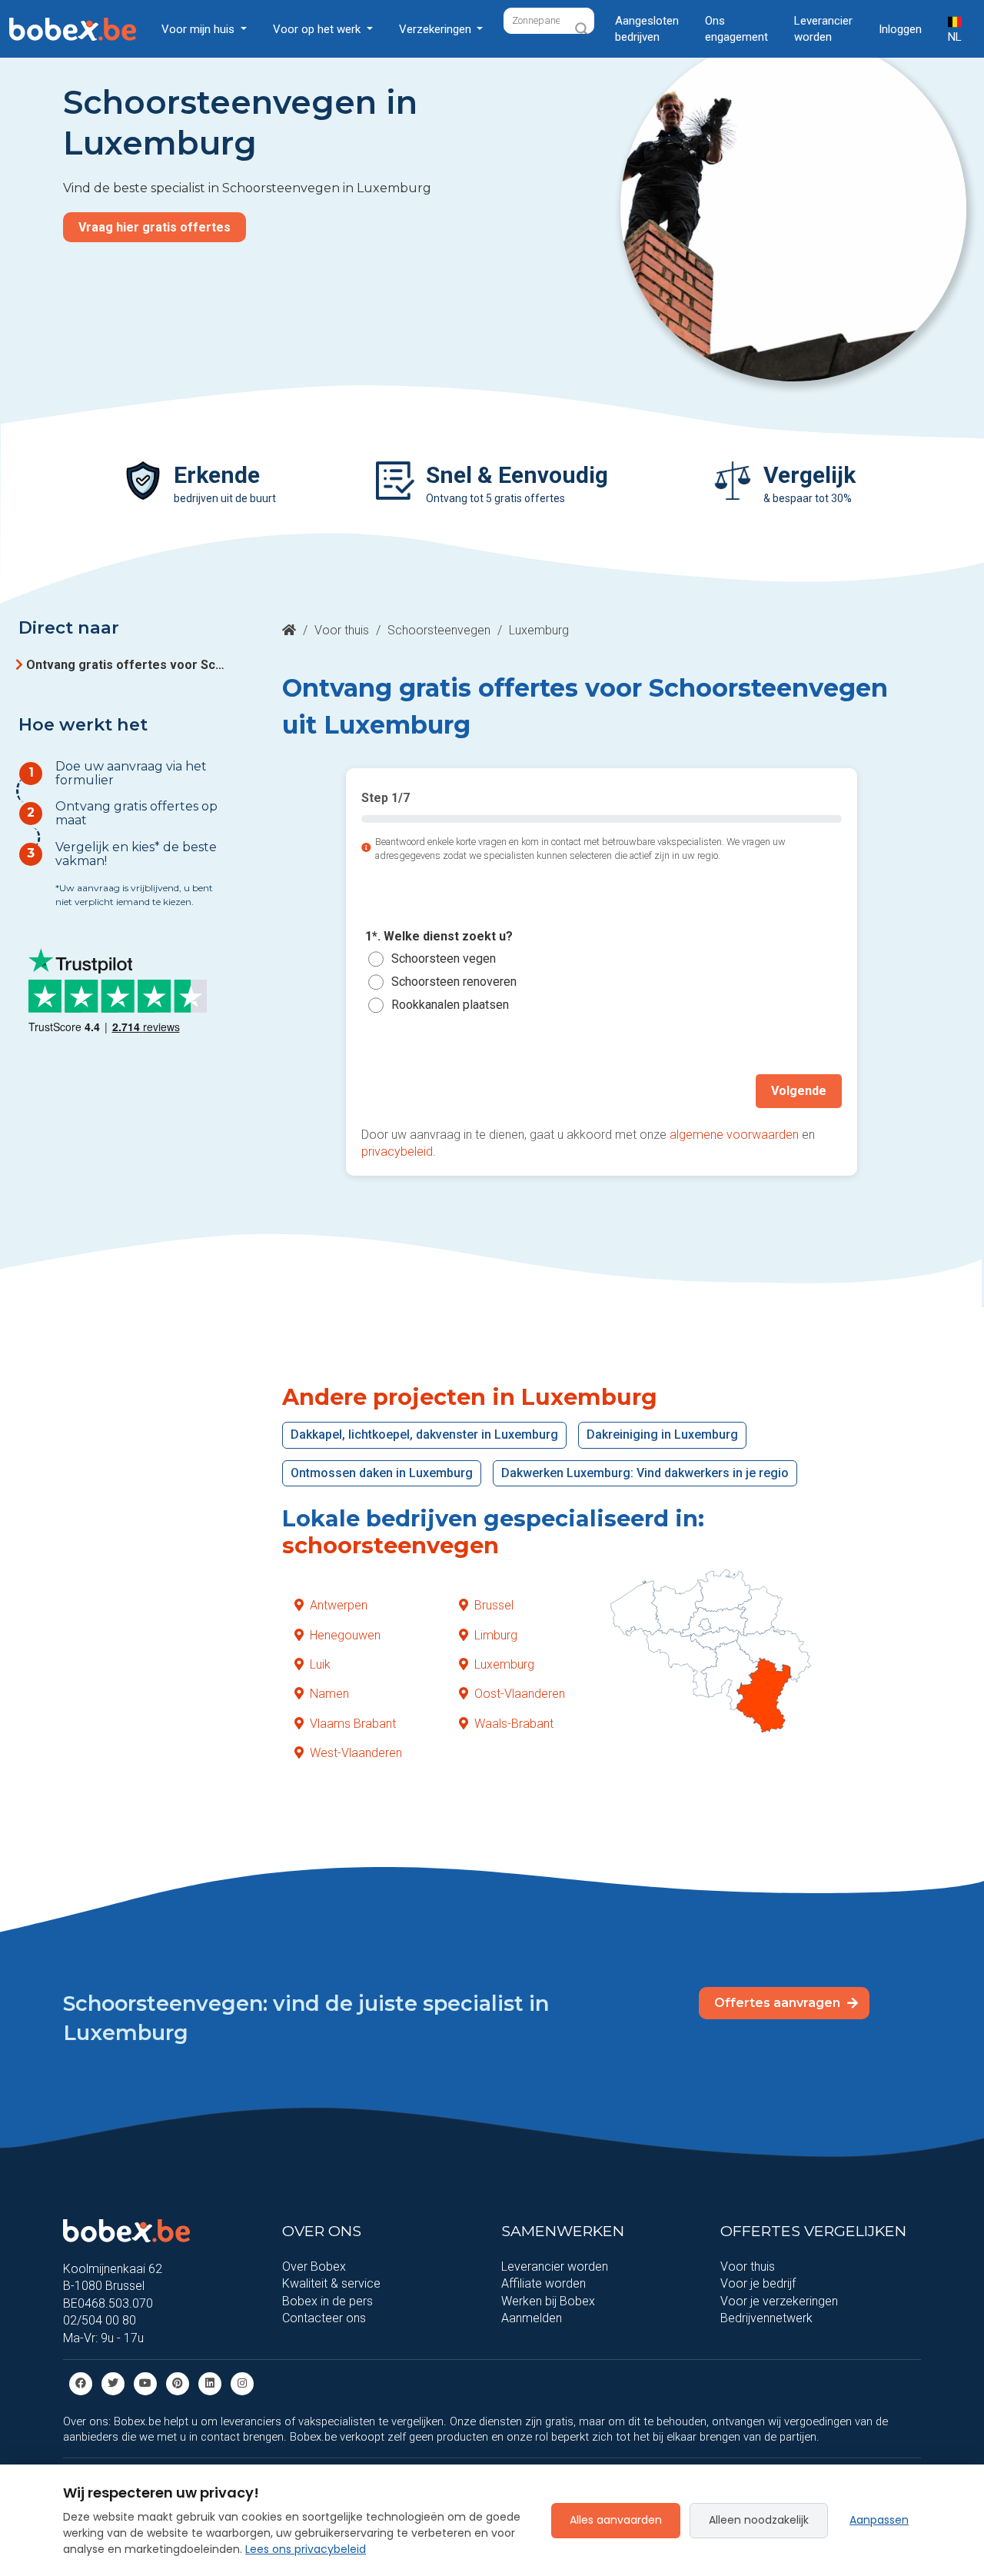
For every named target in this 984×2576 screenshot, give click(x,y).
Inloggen (900, 29)
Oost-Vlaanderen (520, 1694)
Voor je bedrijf (758, 2283)
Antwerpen (339, 1605)
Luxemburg (504, 1664)
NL (955, 37)
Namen (329, 1694)
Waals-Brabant (514, 1724)
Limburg (496, 1635)
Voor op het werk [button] (318, 29)
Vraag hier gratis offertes (155, 227)
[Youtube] (145, 2383)
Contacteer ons (324, 2318)
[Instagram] (242, 2383)
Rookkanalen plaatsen (450, 1005)
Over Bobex (314, 2266)
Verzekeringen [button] (437, 29)
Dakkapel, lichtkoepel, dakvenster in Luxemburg (424, 1434)
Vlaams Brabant (353, 1724)
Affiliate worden (544, 2283)
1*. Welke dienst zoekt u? (439, 936)
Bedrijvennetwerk (766, 2318)
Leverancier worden (823, 29)
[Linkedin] (210, 2383)
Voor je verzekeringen (779, 2301)
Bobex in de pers (327, 2301)
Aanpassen (879, 2520)
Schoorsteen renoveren (454, 982)
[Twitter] (113, 2383)
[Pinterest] (178, 2383)
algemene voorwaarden (734, 1135)
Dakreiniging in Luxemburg (662, 1434)
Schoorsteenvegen (439, 630)
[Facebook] (81, 2383)
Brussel (494, 1605)
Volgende (799, 1091)
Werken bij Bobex (548, 2301)
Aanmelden (532, 2318)
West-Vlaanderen (356, 1753)
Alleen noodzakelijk (759, 2520)
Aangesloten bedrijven (647, 29)
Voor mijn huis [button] (199, 29)
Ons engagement (736, 29)
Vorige (396, 1091)
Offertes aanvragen (779, 2003)
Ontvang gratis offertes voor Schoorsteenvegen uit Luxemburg (128, 665)
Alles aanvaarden (616, 2520)
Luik (320, 1664)
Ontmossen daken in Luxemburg (382, 1473)
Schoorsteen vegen (444, 959)
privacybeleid (397, 1152)
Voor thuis (342, 630)
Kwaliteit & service (331, 2283)
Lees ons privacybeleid (306, 2549)
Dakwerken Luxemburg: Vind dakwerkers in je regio (645, 1473)
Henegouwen (345, 1635)
